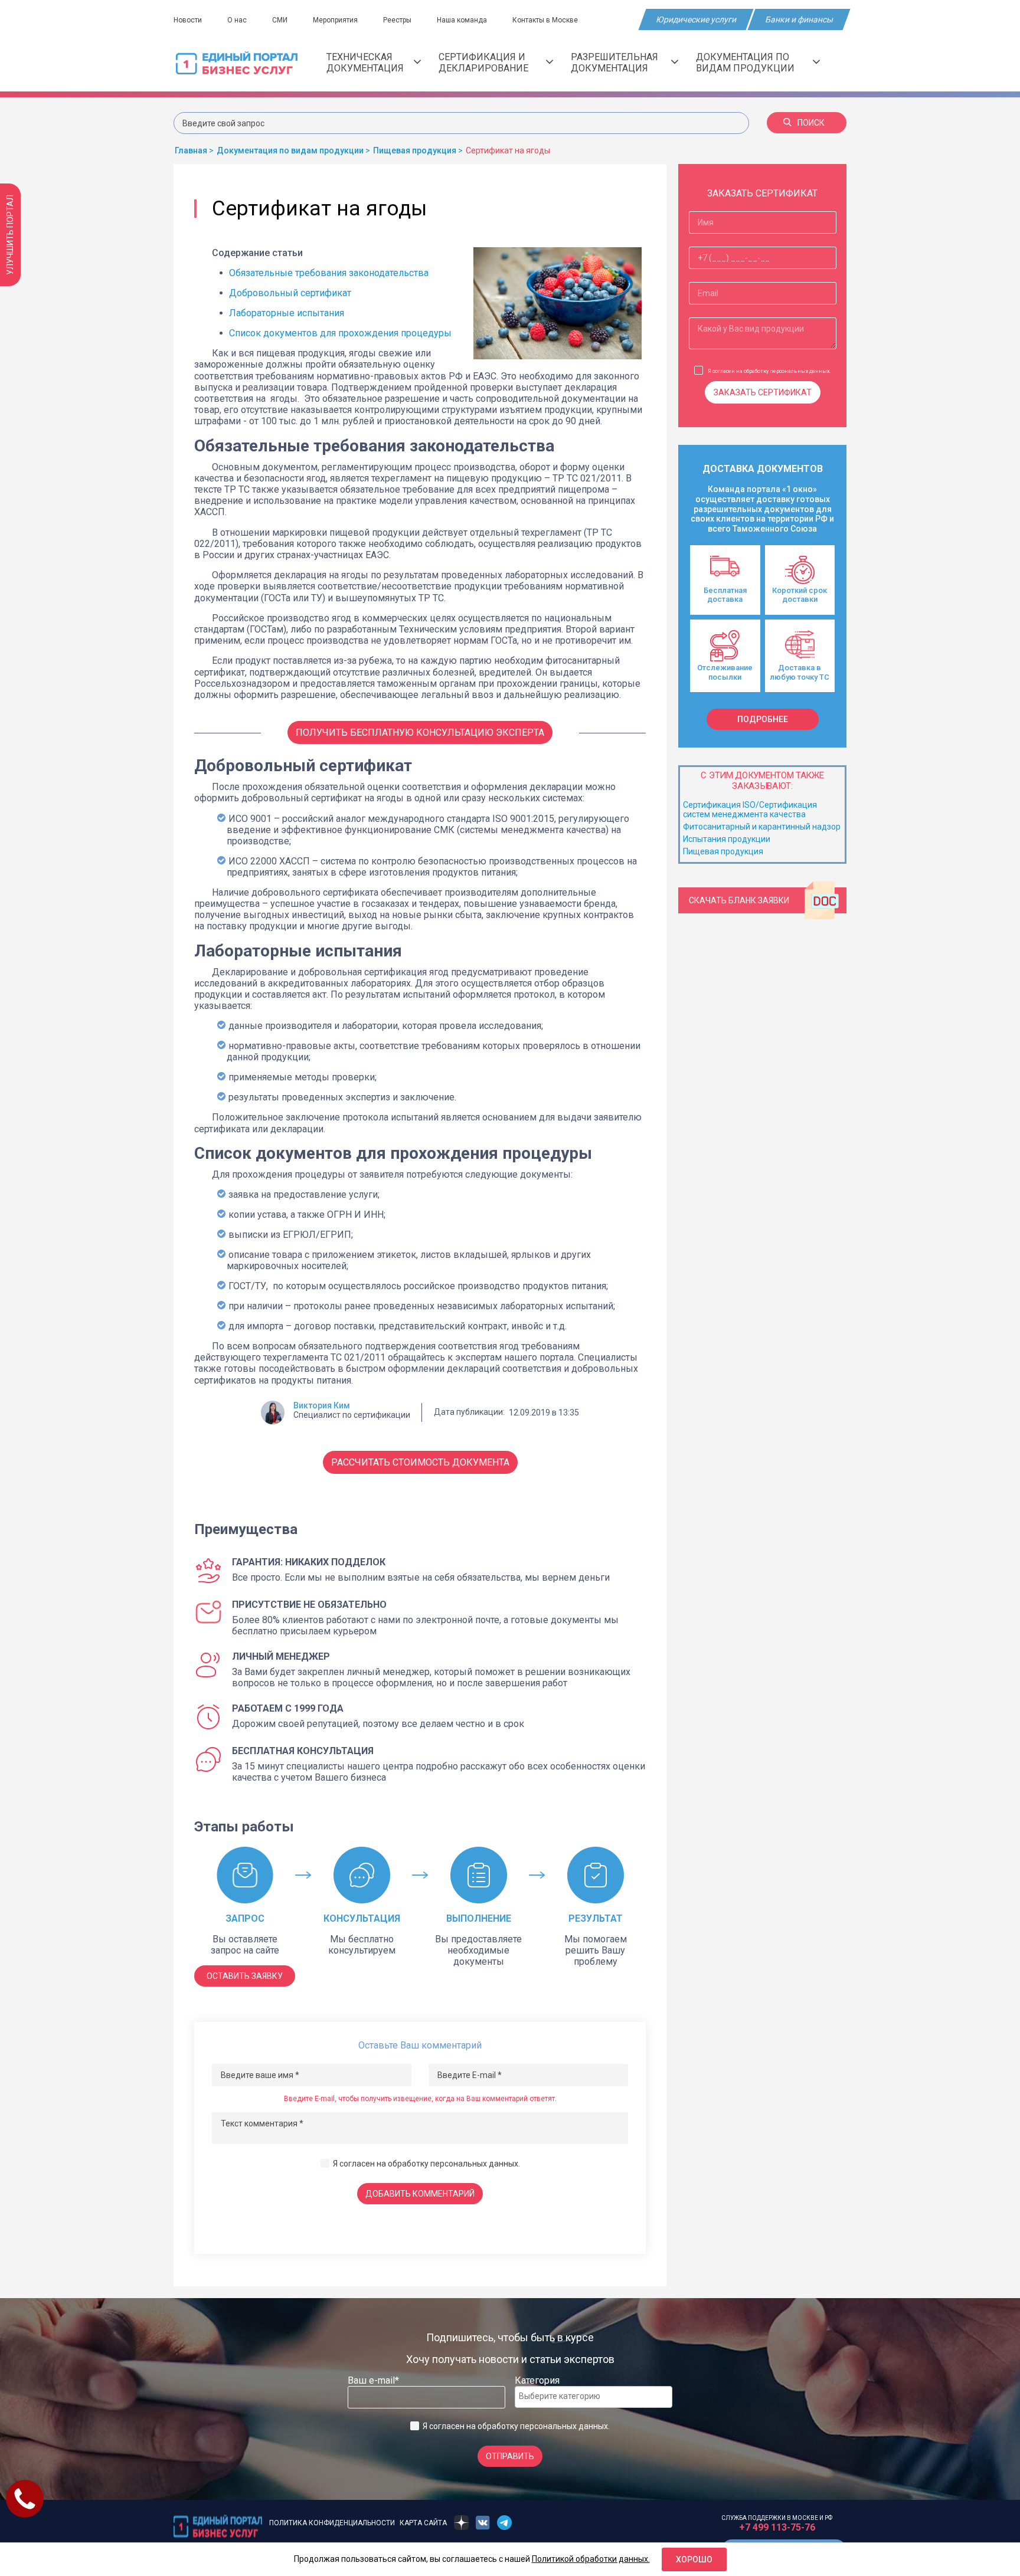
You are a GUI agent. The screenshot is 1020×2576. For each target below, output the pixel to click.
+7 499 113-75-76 (777, 2527)
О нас (237, 20)
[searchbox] (566, 2396)
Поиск (811, 123)
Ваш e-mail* (373, 2380)
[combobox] (594, 2397)
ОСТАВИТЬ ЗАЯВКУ (245, 1976)
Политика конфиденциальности (332, 2523)
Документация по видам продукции (745, 63)
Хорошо (694, 2559)
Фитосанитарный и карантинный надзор (762, 827)
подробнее (763, 719)
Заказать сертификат (763, 392)
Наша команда (462, 20)
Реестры (397, 20)
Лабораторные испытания (288, 313)
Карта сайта (423, 2523)
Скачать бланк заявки (739, 900)
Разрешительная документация (614, 63)
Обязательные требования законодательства (329, 273)
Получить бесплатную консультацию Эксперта (420, 733)
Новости (188, 20)
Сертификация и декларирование (483, 63)
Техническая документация (365, 63)
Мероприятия (335, 20)
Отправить (510, 2456)
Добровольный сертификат (290, 293)
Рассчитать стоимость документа (420, 1462)
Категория (537, 2380)
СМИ (280, 20)
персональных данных (474, 2164)
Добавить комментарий (420, 2194)
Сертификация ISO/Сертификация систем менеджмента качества (750, 809)
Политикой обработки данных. (591, 2559)
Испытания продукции (727, 839)
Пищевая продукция (723, 851)
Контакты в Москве (545, 20)
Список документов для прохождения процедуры (340, 333)
